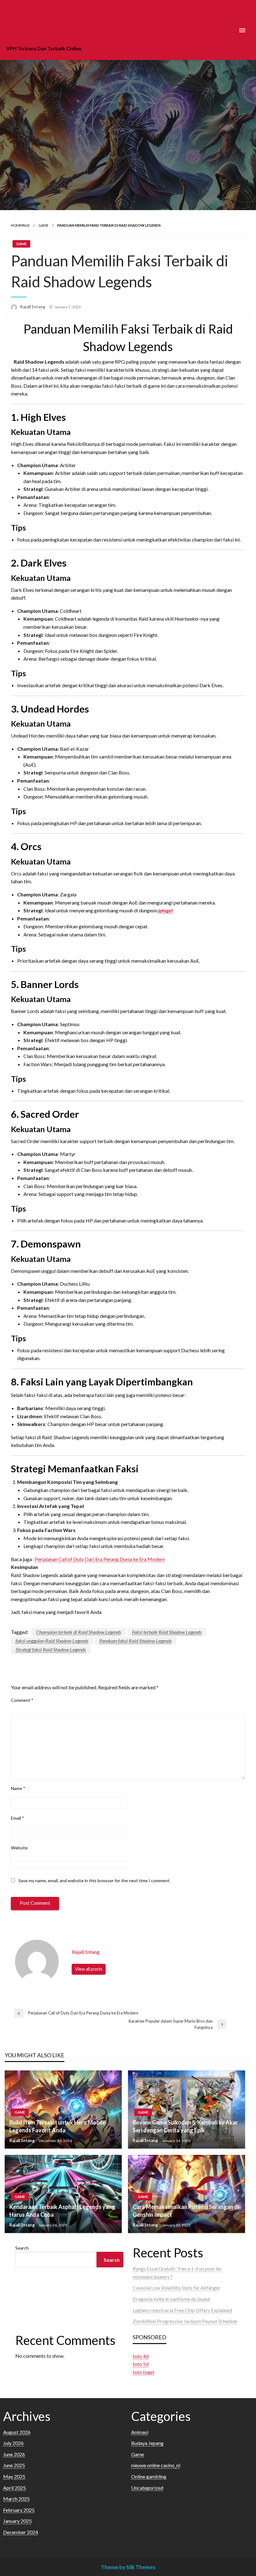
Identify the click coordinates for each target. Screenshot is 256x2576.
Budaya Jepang (147, 2443)
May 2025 (14, 2476)
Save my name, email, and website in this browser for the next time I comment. (94, 1880)
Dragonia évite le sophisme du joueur (172, 2299)
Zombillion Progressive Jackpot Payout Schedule (185, 2321)
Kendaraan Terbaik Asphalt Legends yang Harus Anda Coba (62, 2211)
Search (22, 2248)
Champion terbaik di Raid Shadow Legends (79, 1632)
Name (18, 1788)
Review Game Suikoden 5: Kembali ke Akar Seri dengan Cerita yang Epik (185, 2126)
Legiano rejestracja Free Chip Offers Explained (182, 2310)
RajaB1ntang (33, 307)
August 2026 (17, 2432)
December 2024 (21, 2532)
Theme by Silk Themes (128, 2567)
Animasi (140, 2432)
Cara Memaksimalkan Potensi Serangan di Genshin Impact (186, 2211)
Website (19, 1848)
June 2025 (14, 2465)
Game (43, 225)
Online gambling (149, 2476)
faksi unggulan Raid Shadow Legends (52, 1641)
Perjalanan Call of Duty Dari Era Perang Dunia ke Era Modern (100, 1559)
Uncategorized (147, 2488)
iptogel (165, 910)
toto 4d (141, 2356)
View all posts (89, 1969)
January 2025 (17, 2521)
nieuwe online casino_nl (156, 2465)
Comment (22, 1700)
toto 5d (141, 2364)
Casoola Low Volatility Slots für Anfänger (177, 2288)
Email (17, 1818)
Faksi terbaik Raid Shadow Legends (167, 1632)
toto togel (143, 2372)
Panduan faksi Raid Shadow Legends (135, 1641)
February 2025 (19, 2510)
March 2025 (16, 2499)
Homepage (20, 225)
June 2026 (14, 2454)
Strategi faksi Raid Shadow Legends (51, 1649)
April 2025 (15, 2488)
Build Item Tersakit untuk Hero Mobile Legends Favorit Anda (57, 2126)
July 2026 (13, 2443)
